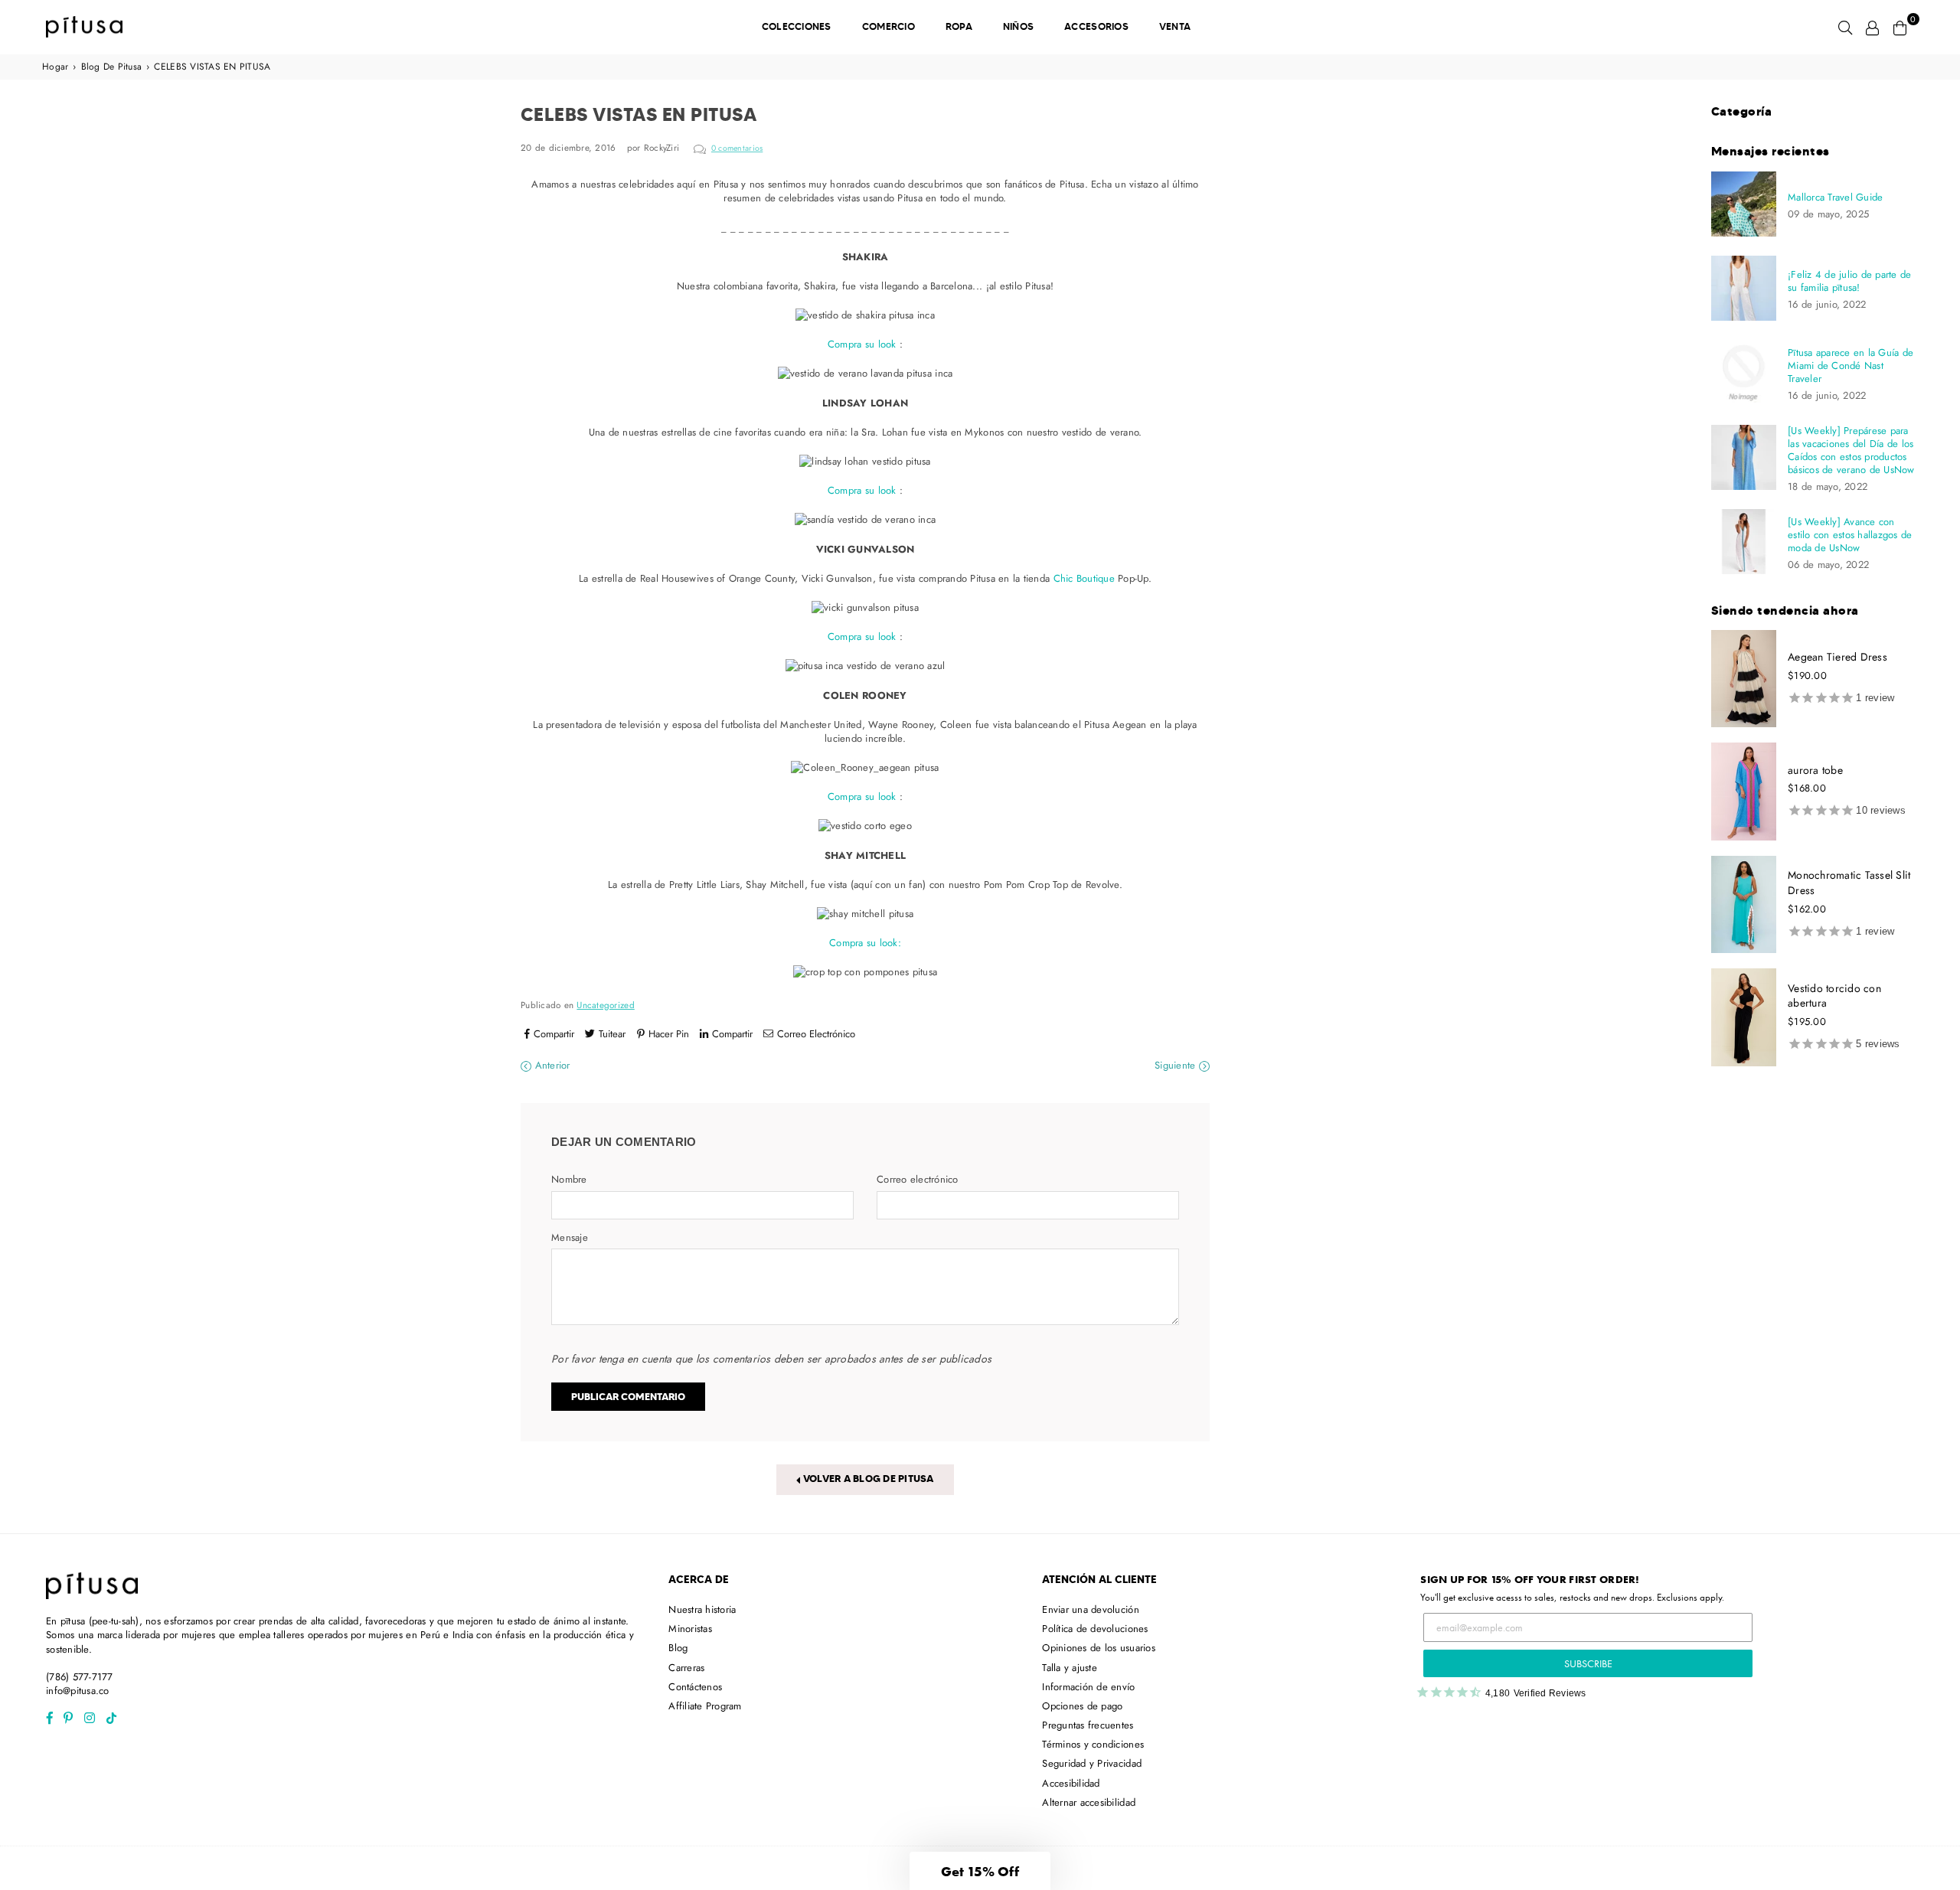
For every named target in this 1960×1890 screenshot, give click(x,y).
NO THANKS (980, 1071)
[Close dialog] (1138, 749)
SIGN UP (980, 1033)
